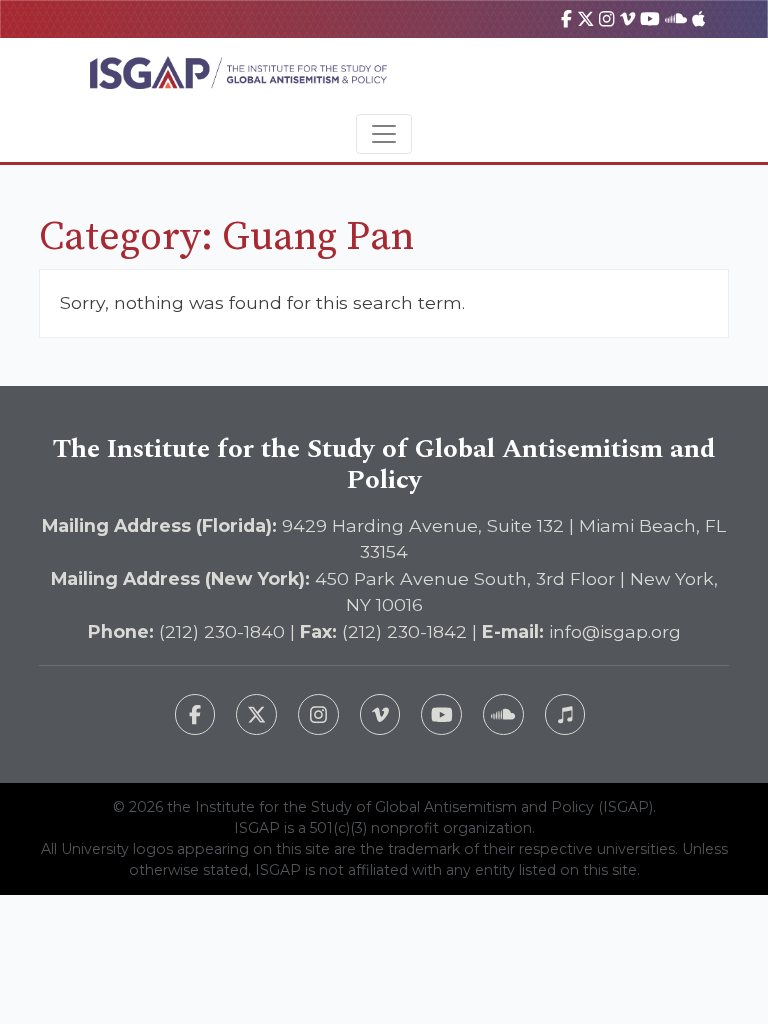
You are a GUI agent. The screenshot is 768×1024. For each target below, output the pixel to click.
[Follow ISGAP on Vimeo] (380, 714)
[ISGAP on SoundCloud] (676, 18)
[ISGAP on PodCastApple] (698, 18)
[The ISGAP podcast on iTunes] (565, 714)
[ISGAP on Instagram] (606, 18)
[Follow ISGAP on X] (256, 714)
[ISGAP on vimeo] (627, 18)
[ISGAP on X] (586, 18)
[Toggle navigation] (384, 134)
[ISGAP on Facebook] (566, 18)
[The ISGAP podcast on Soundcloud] (503, 714)
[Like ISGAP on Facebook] (195, 714)
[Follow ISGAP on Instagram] (318, 714)
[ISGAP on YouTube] (650, 18)
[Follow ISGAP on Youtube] (441, 714)
